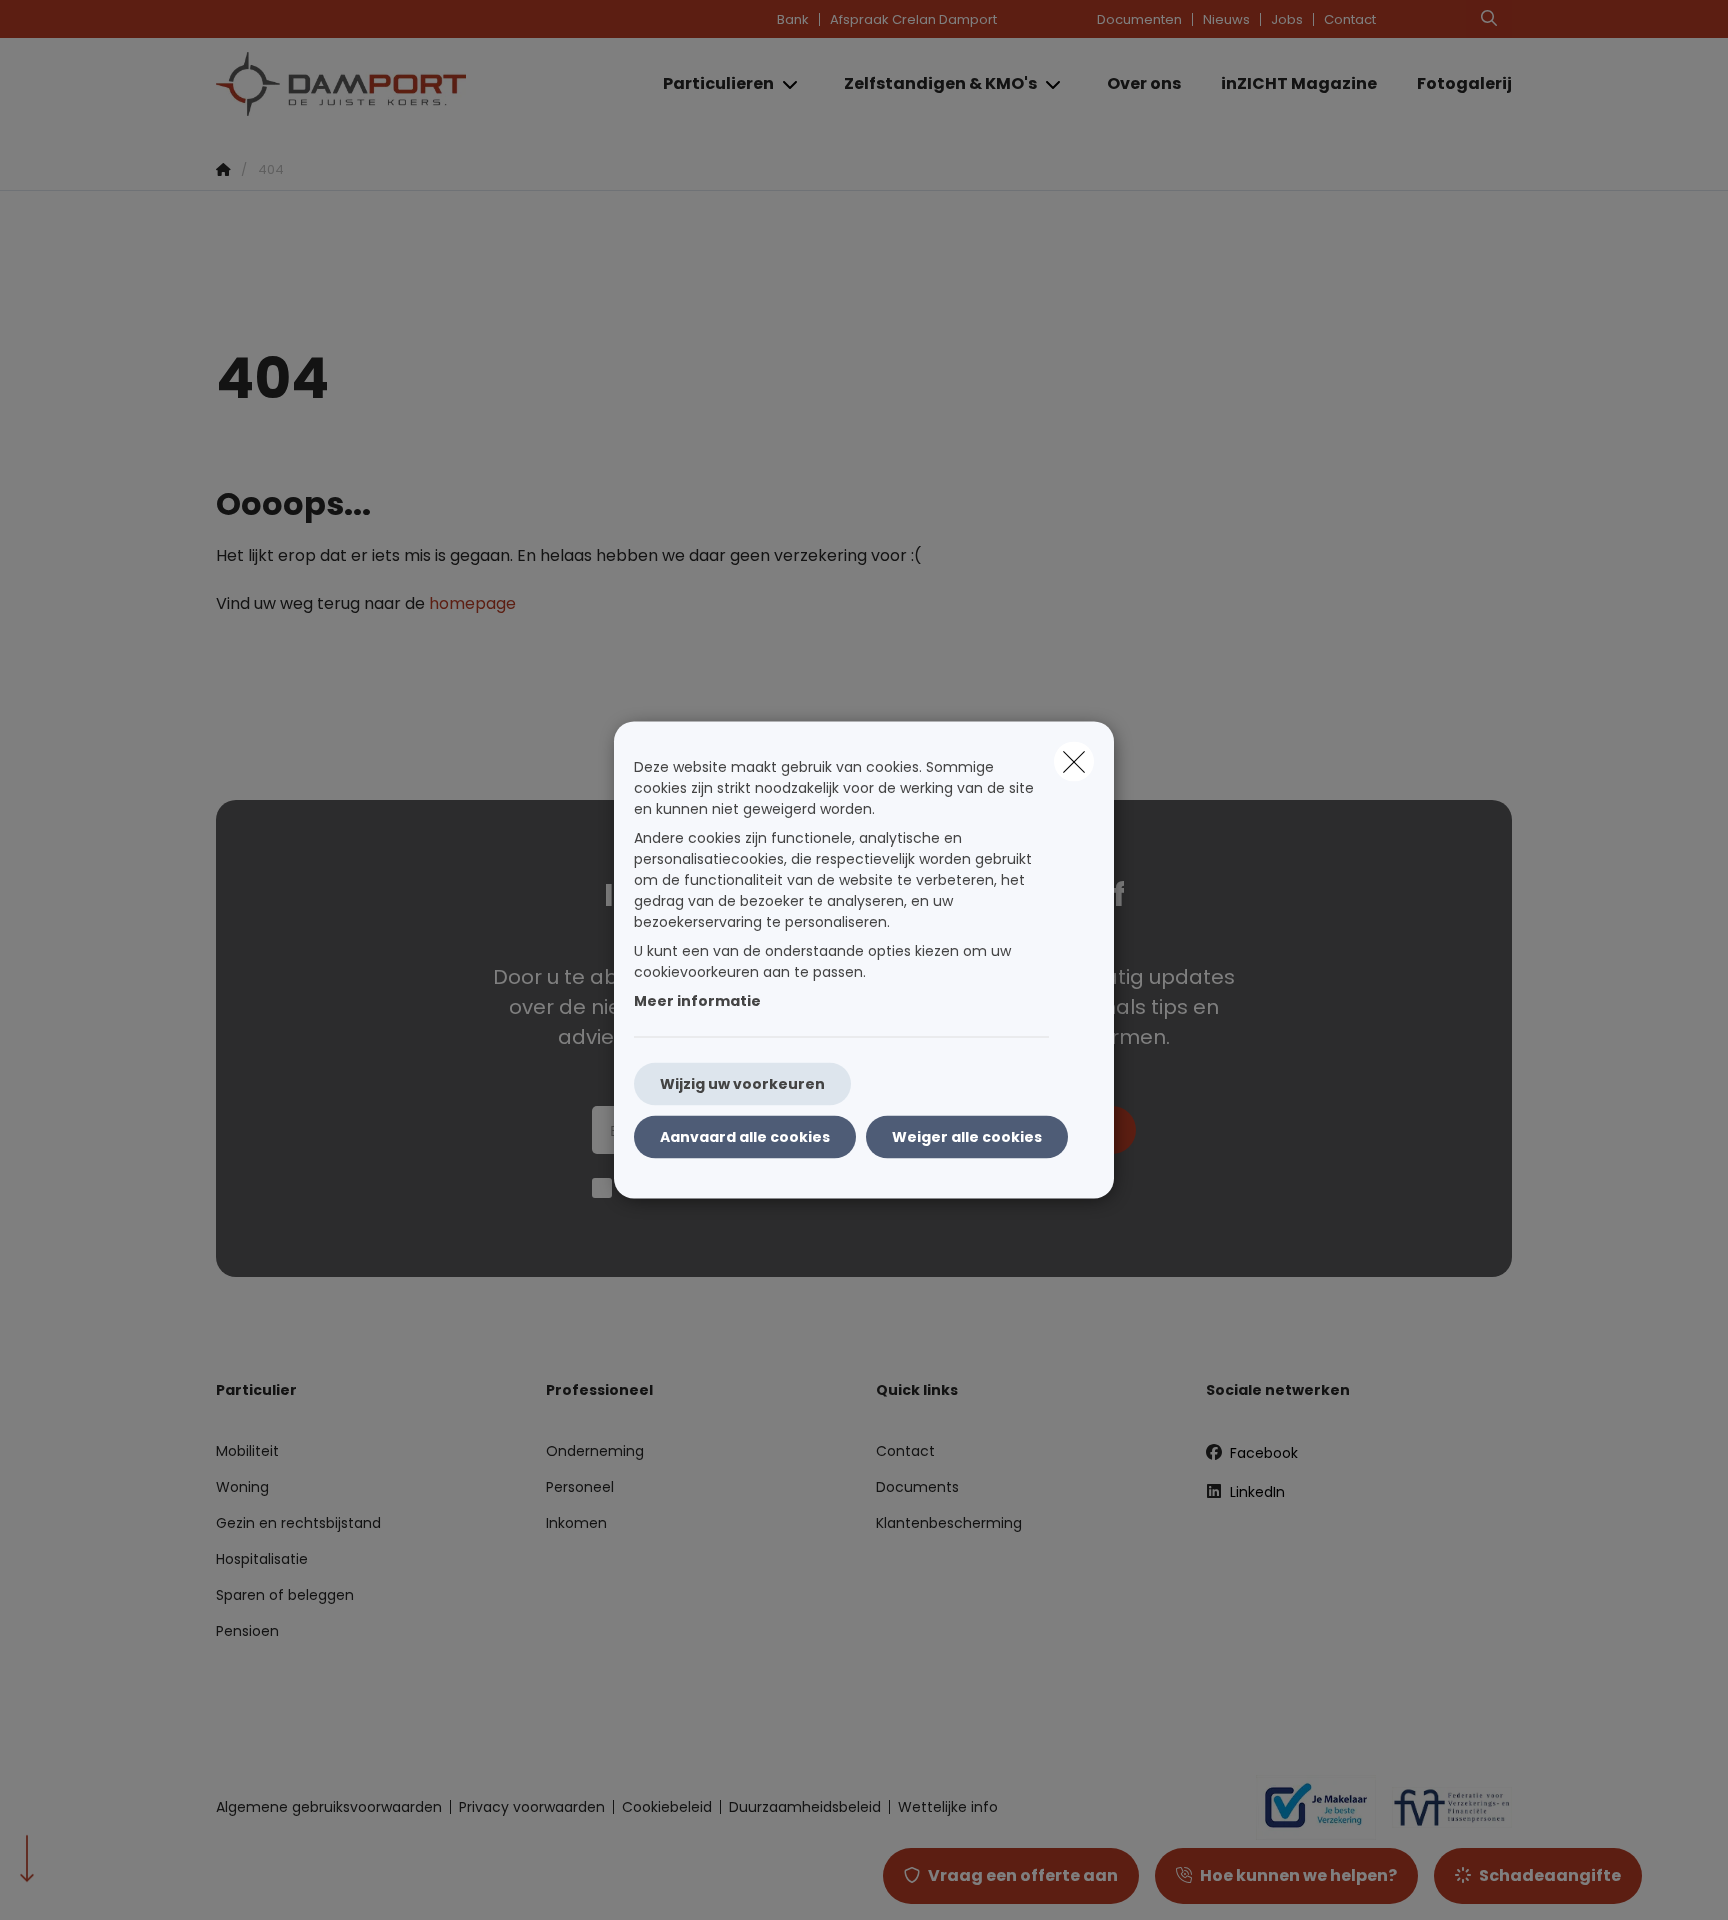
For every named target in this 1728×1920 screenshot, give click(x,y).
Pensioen (247, 1631)
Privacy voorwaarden (532, 1807)
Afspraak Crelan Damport (913, 19)
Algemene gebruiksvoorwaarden (329, 1807)
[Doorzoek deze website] (1489, 19)
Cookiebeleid (667, 1807)
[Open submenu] (791, 84)
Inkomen (576, 1523)
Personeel (580, 1487)
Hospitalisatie (262, 1559)
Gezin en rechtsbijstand (298, 1523)
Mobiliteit (247, 1451)
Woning (242, 1487)
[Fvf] (1444, 1807)
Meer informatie (697, 1001)
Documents (917, 1487)
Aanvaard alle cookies (745, 1137)
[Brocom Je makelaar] (1308, 1807)
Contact (1350, 19)
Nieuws (1226, 19)
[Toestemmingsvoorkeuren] (79, 1881)
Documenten (1139, 19)
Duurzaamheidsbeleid (805, 1807)
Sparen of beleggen (285, 1595)
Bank (793, 19)
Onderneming (595, 1451)
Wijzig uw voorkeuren (742, 1084)
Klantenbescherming (949, 1523)
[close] (1074, 762)
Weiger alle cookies (967, 1137)
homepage (472, 603)
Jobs (1287, 19)
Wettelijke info (948, 1807)
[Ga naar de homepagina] (416, 84)
